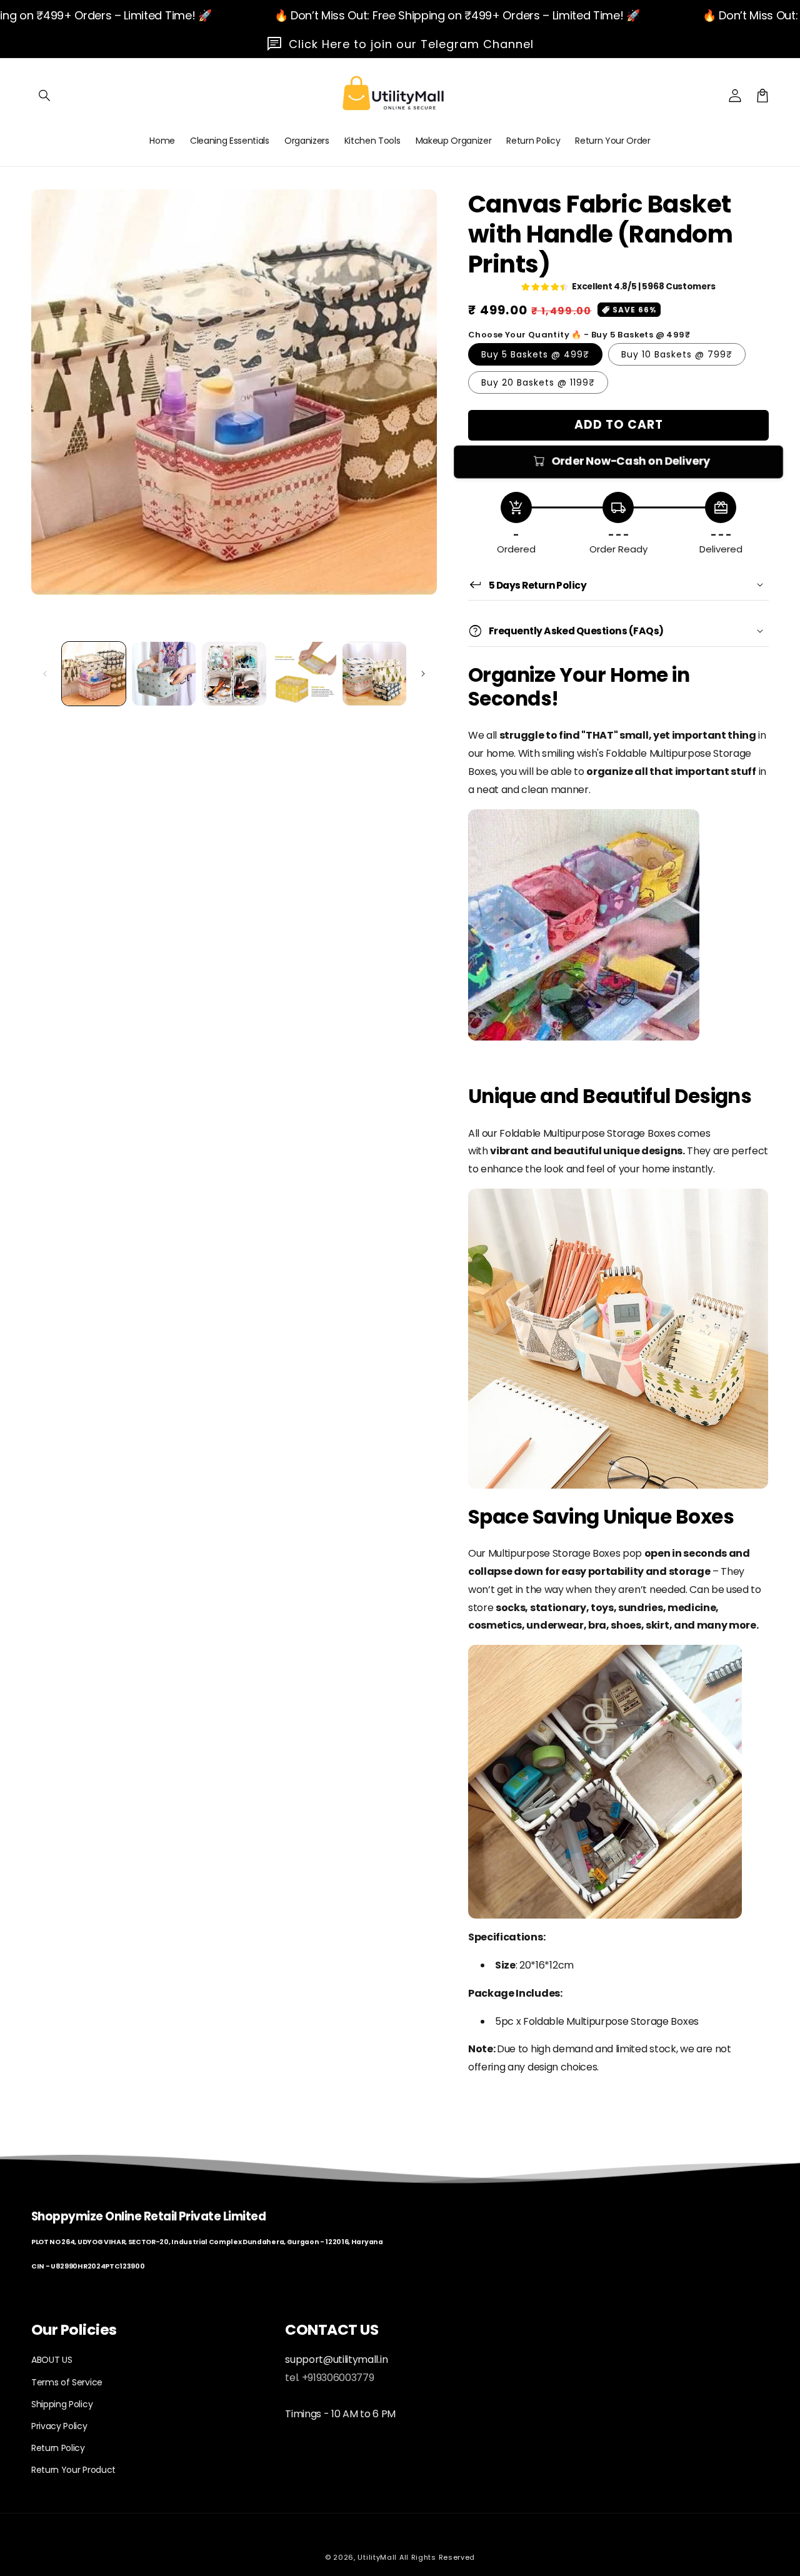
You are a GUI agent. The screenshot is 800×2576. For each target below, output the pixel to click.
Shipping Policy (62, 2404)
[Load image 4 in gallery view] (304, 674)
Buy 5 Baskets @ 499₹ (535, 354)
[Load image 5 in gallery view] (374, 674)
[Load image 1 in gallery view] (94, 674)
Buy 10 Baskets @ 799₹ (677, 354)
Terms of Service (67, 2382)
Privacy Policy (59, 2426)
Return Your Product (73, 2470)
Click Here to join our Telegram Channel (411, 44)
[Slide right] (423, 674)
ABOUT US (52, 2360)
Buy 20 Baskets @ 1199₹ (538, 382)
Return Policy (58, 2448)
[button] (45, 96)
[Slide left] (45, 674)
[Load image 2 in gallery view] (164, 674)
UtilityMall (377, 2557)
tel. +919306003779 (329, 2378)
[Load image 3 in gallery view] (234, 674)
